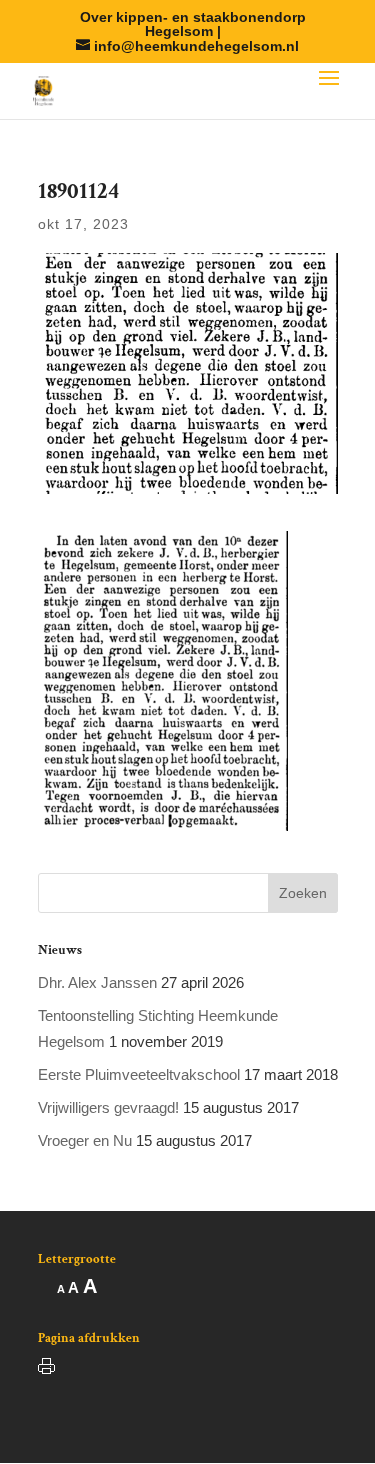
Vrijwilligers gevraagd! (108, 1107)
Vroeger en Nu (85, 1140)
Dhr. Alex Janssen (97, 982)
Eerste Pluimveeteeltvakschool (139, 1074)
